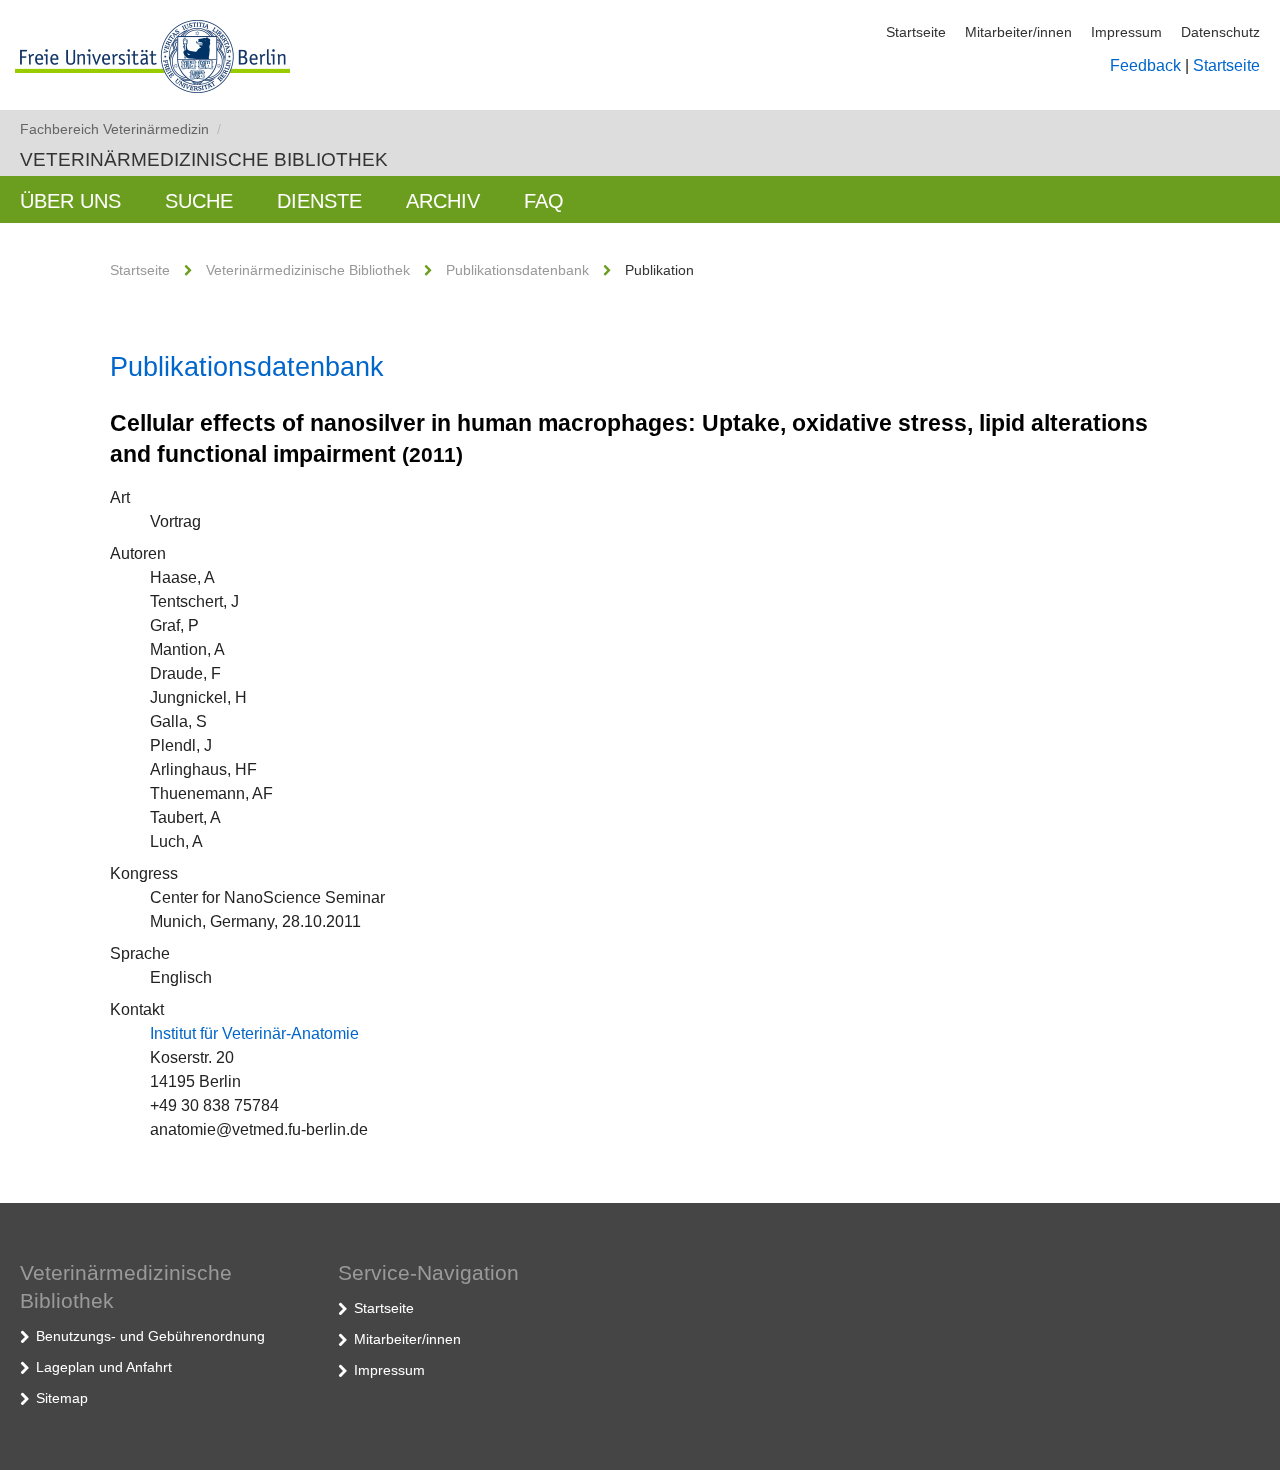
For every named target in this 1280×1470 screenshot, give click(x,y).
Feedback (1145, 65)
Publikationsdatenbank (517, 270)
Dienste (319, 201)
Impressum (1126, 32)
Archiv (443, 201)
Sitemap (62, 1398)
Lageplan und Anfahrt (104, 1367)
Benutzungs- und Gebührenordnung (150, 1336)
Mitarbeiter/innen (1018, 32)
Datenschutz (1220, 32)
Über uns (70, 201)
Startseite (916, 32)
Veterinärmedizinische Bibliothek (204, 159)
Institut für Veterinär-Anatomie (254, 1033)
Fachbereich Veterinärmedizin (120, 129)
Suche (199, 201)
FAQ (544, 201)
